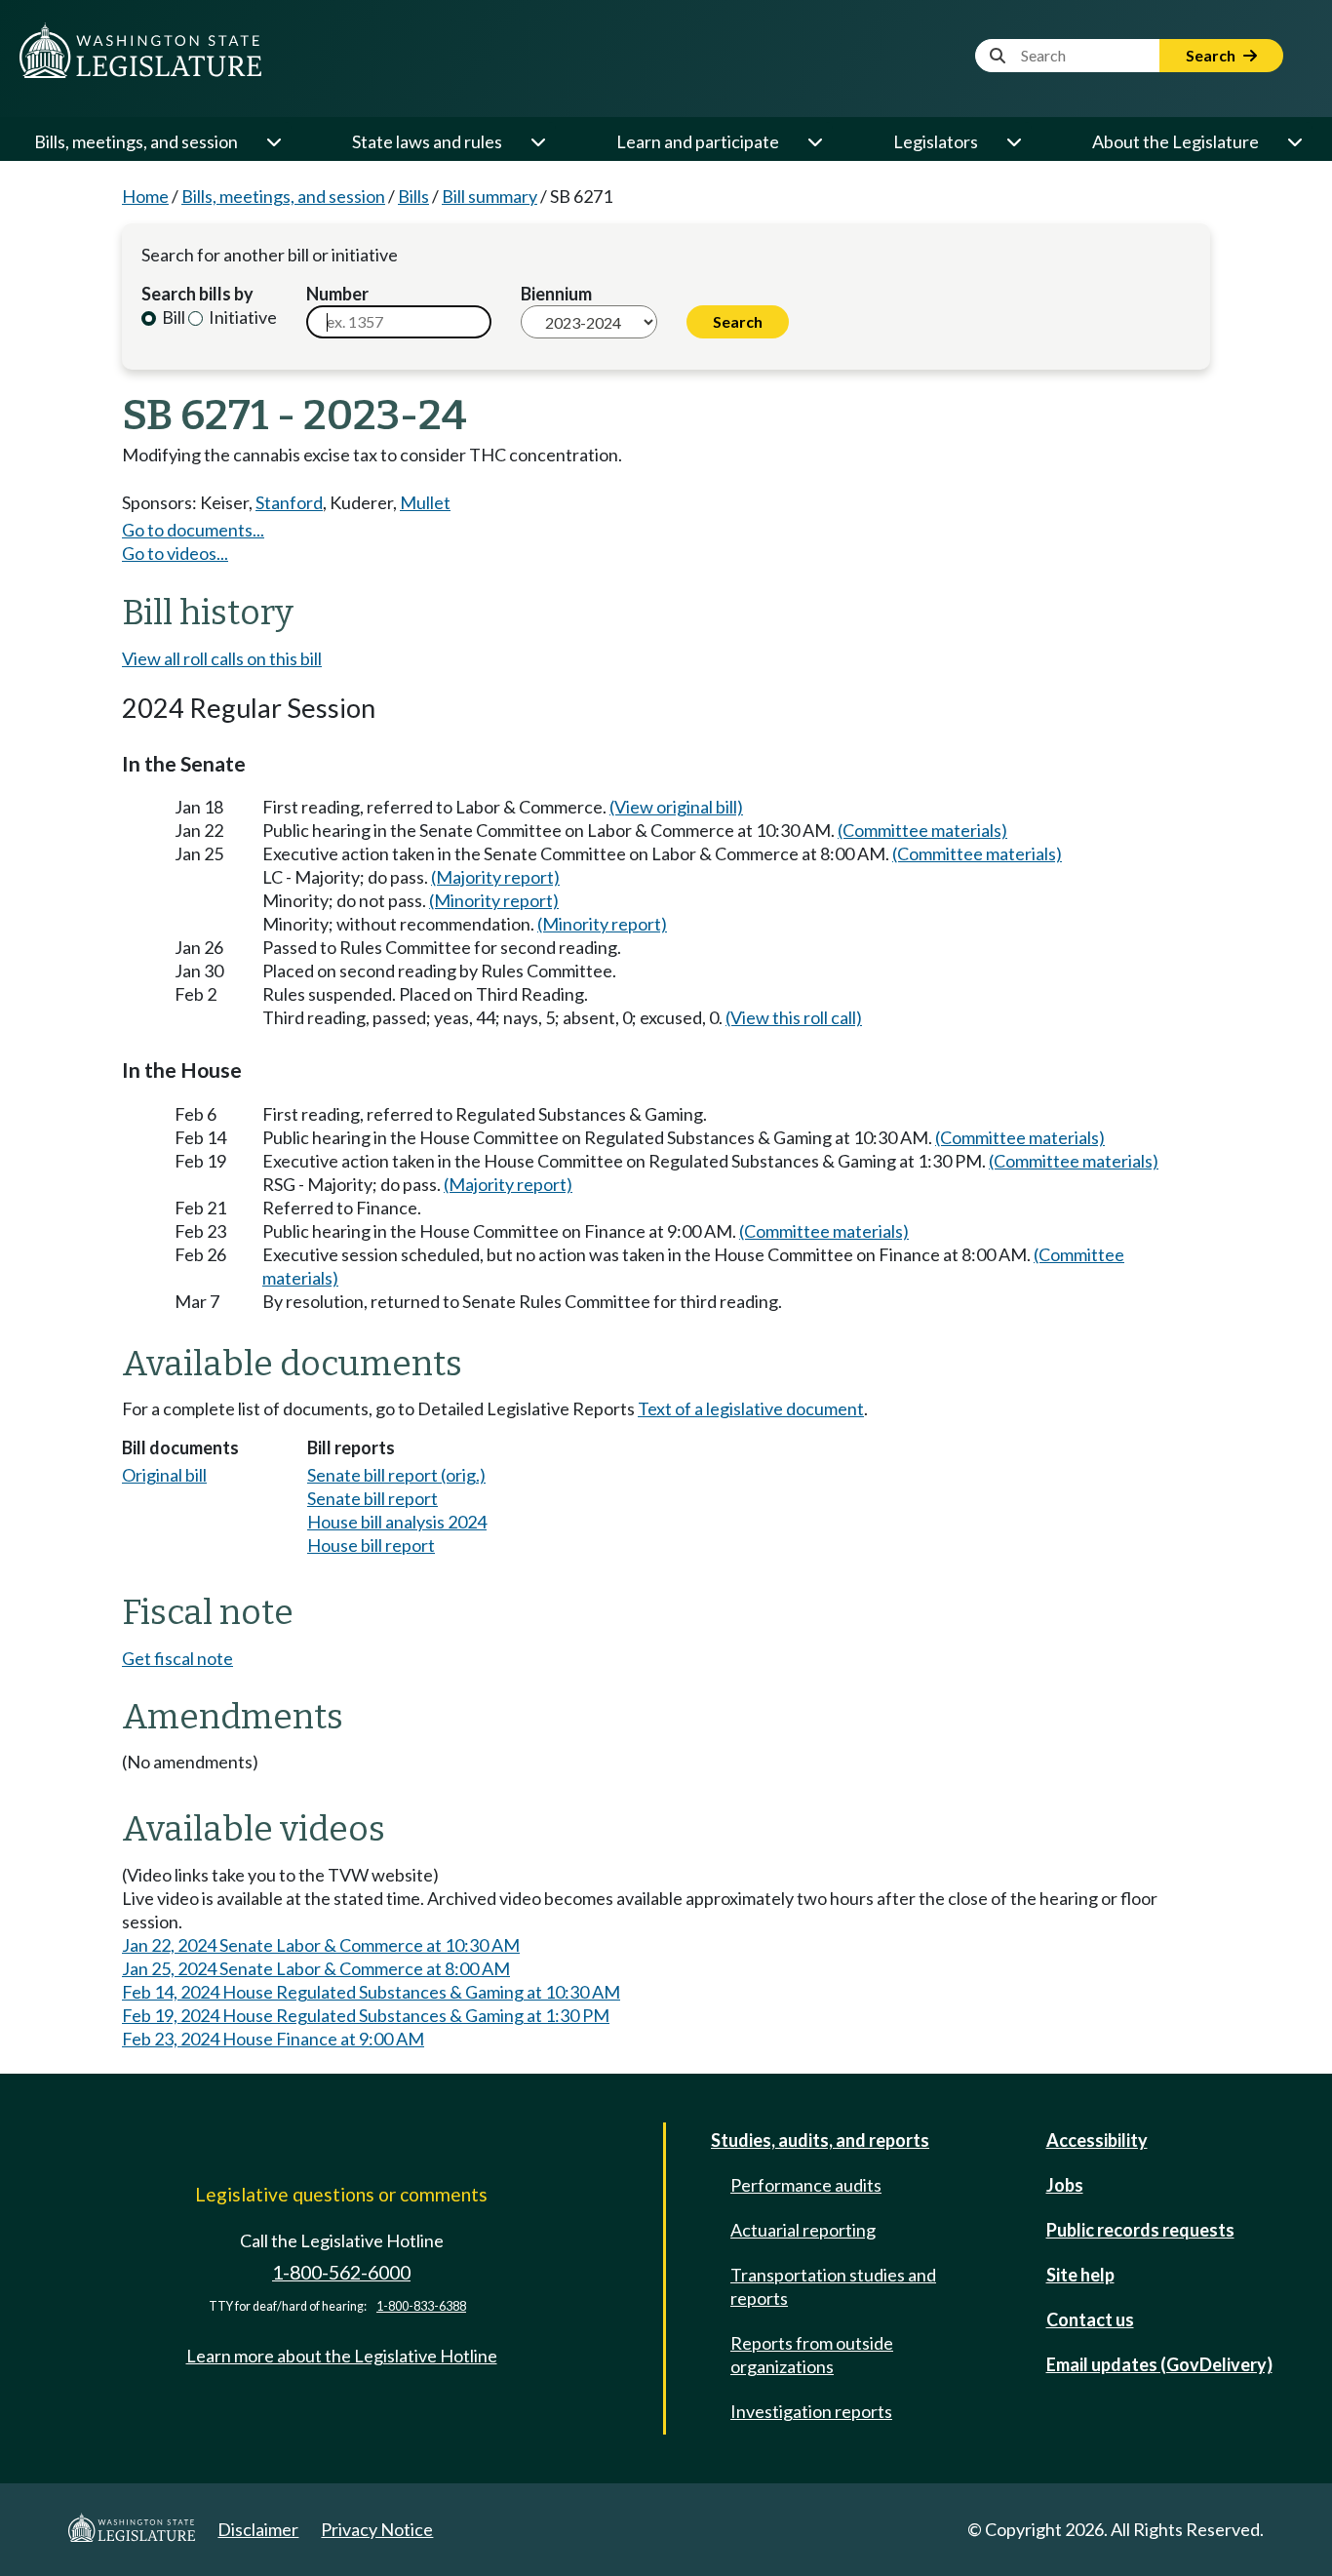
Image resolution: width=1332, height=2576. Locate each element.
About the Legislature (1175, 141)
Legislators (936, 141)
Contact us (1090, 2319)
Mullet (425, 502)
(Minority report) (494, 900)
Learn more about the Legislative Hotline (342, 2356)
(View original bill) (676, 807)
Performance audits (806, 2185)
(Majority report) (495, 877)
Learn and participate (698, 141)
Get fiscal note (177, 1658)
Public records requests (1140, 2230)
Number (337, 294)
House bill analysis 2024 (397, 1522)
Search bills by (197, 294)
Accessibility (1097, 2140)
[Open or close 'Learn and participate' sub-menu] (814, 141)
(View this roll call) (794, 1017)
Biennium (556, 294)
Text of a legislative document (751, 1408)
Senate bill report (372, 1498)
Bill (172, 317)
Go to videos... (175, 553)
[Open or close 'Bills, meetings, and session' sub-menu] (273, 141)
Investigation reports (811, 2411)
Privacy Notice (377, 2529)
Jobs (1065, 2185)
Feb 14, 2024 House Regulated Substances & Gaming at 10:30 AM (371, 1992)
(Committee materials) (922, 830)
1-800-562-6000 (341, 2272)
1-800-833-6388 (421, 2306)
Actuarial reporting (803, 2230)
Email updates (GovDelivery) (1159, 2364)
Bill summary (490, 196)
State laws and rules (427, 141)
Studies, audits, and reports (820, 2140)
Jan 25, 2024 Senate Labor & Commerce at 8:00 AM (316, 1968)
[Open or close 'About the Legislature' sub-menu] (1294, 141)
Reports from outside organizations (812, 2355)
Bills (413, 196)
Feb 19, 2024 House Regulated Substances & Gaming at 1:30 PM (366, 2015)
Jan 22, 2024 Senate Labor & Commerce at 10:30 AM (321, 1945)
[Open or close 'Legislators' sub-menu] (1013, 141)
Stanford (289, 502)
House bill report (371, 1545)
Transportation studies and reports (833, 2286)
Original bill (164, 1475)
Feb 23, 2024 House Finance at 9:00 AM (273, 2039)
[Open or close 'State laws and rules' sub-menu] (537, 141)
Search (1212, 55)
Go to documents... (193, 530)
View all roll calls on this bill (222, 658)
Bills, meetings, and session (136, 141)
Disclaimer (258, 2529)
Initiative (241, 317)
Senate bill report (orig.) (396, 1475)
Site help (1080, 2275)
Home (145, 196)
